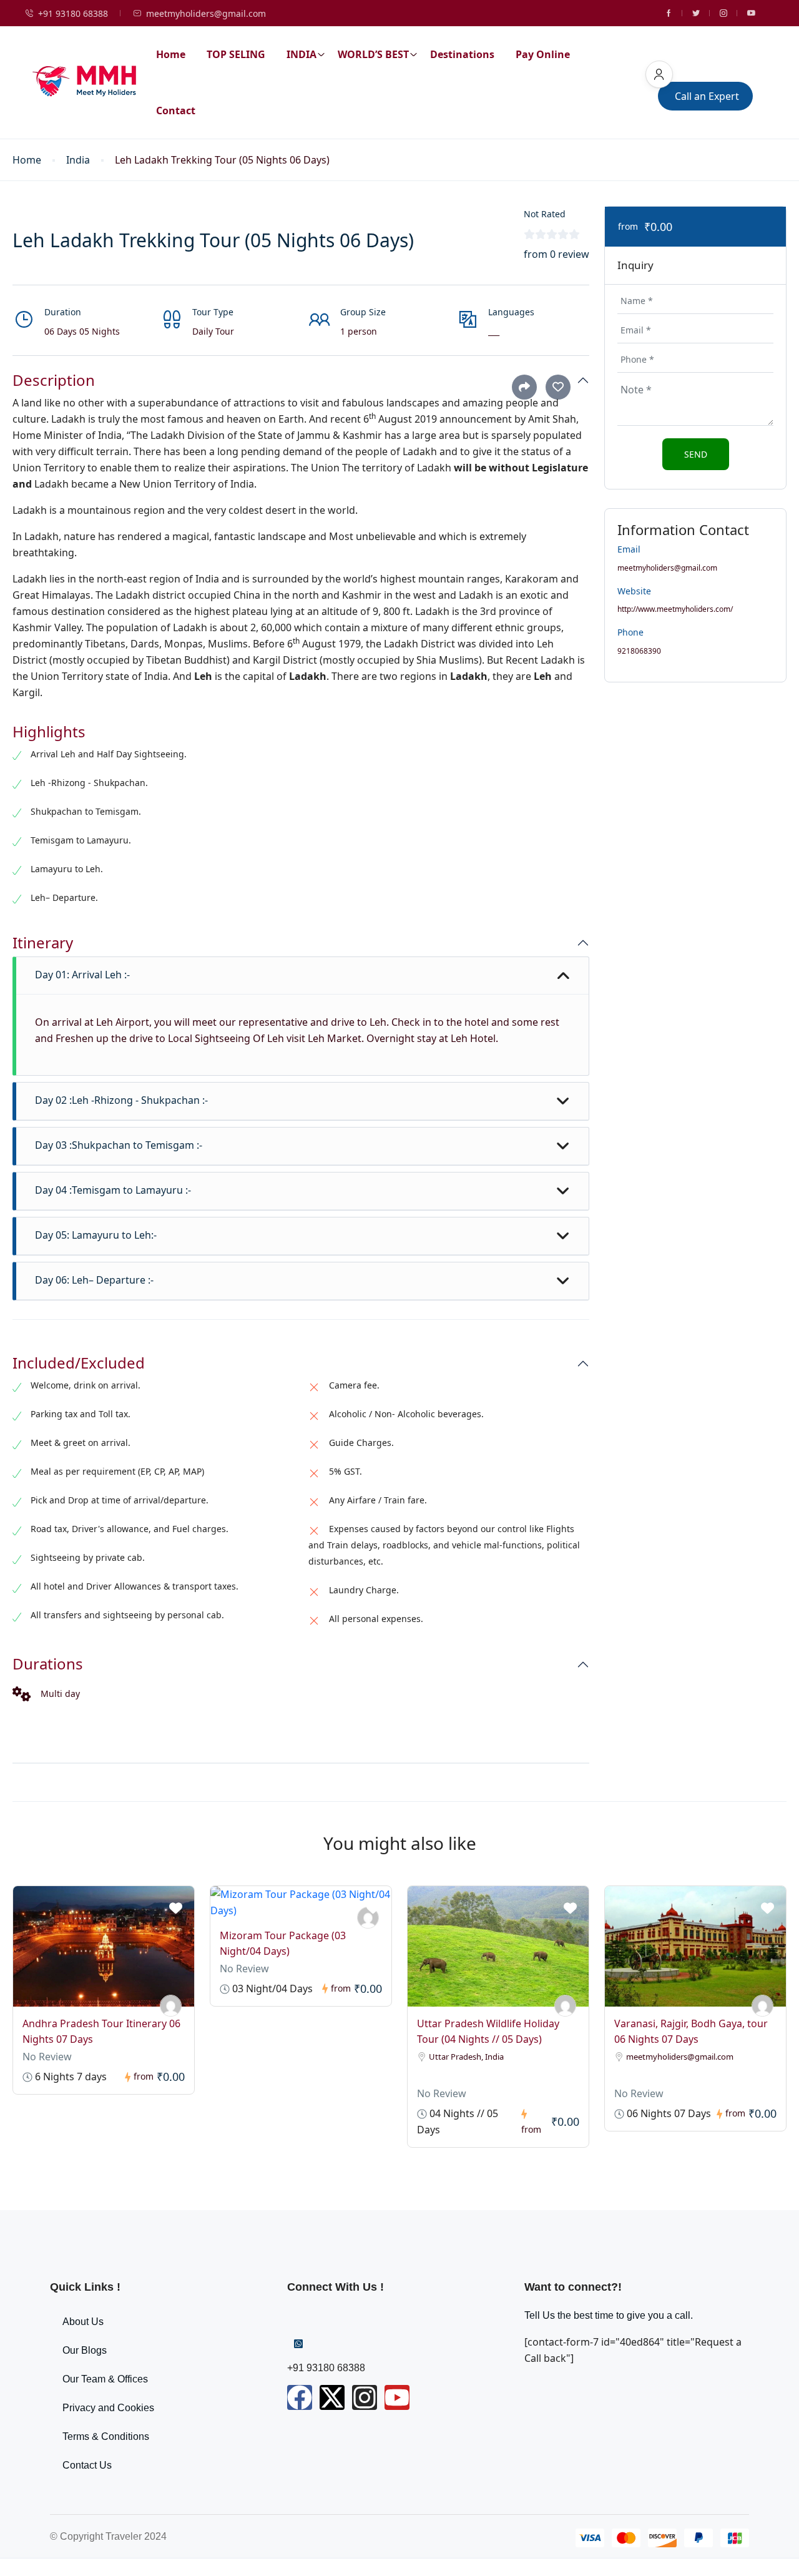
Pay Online (543, 54)
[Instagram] (365, 2397)
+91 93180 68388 (73, 13)
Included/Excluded (79, 1363)
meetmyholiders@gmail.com (206, 13)
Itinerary (43, 943)
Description (54, 381)
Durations (48, 1664)
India (78, 160)
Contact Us (87, 2465)
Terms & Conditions (106, 2436)
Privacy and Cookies (108, 2408)
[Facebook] (300, 2397)
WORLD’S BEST (373, 54)
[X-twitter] (332, 2397)
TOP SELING (236, 54)
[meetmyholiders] (171, 2006)
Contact (176, 111)
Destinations (462, 54)
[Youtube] (397, 2397)
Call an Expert (707, 96)
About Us (83, 2322)
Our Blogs (85, 2350)
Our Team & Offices (105, 2379)
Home (171, 54)
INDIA (301, 54)
